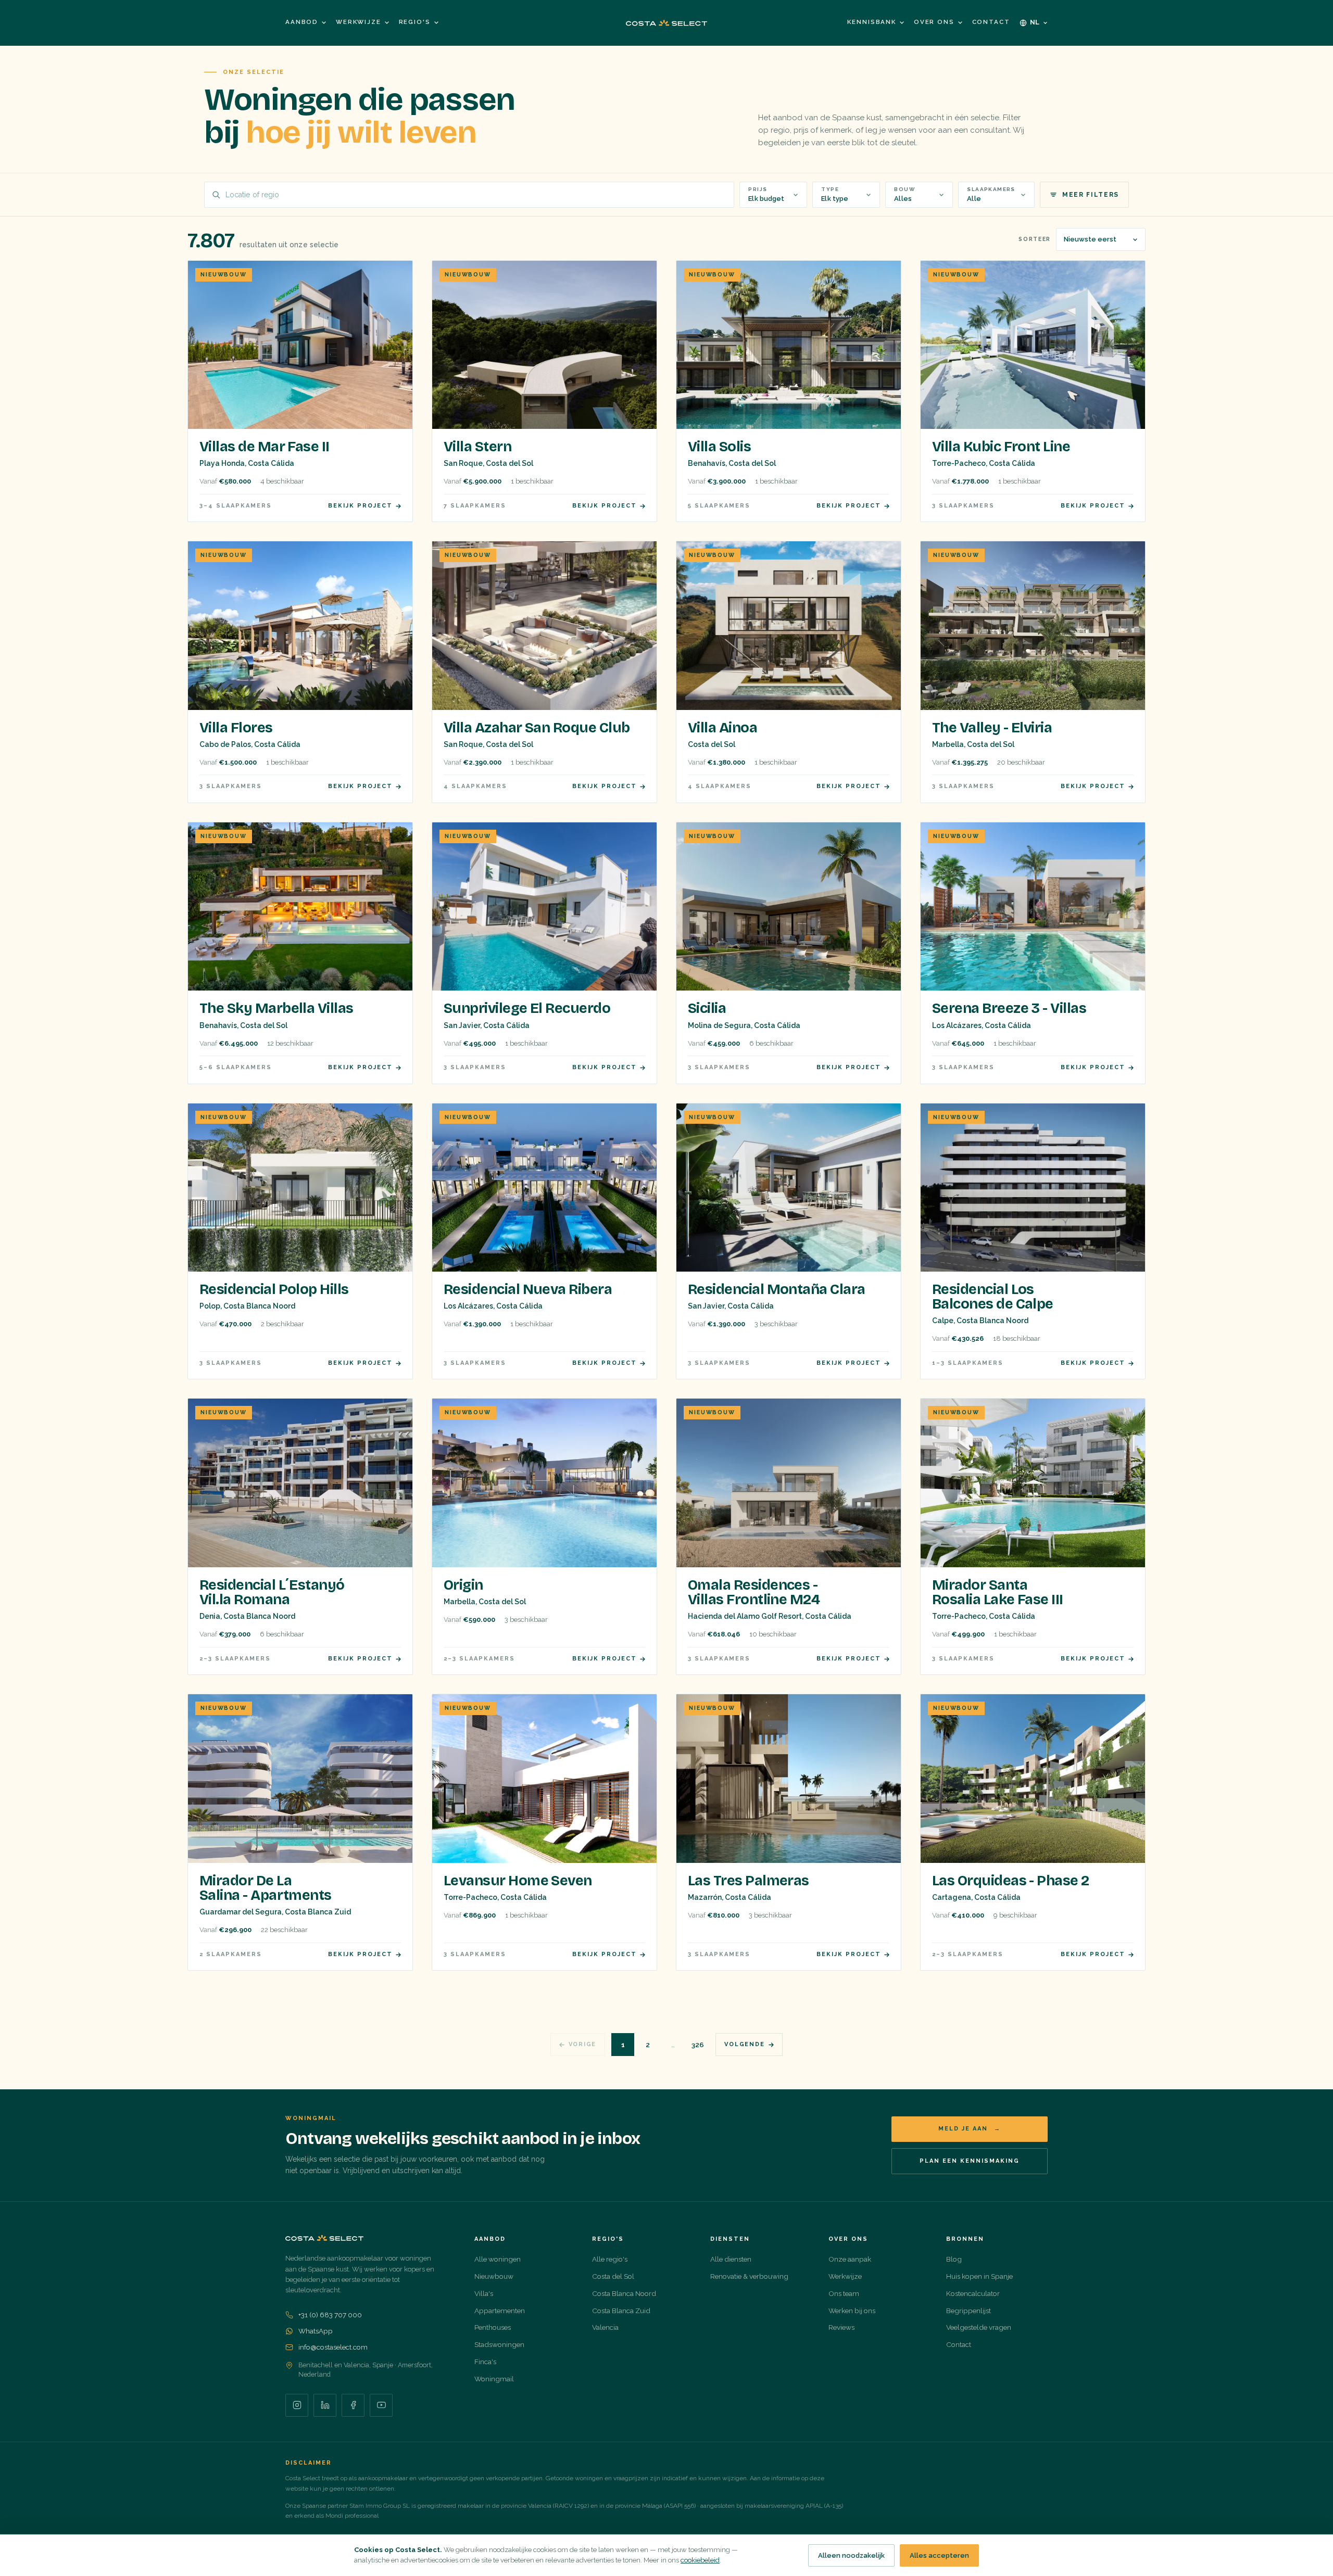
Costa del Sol (613, 2276)
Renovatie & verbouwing (749, 2276)
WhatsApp (316, 2331)
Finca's (485, 2362)
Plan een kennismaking (970, 2161)
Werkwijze (359, 22)
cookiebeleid (700, 2560)
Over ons (934, 22)
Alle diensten (731, 2259)
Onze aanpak (850, 2259)
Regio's (415, 22)
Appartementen (500, 2311)
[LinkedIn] (325, 2405)
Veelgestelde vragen (979, 2327)
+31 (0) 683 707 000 (330, 2315)
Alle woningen (498, 2259)
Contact (991, 22)
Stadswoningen (499, 2344)
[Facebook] (353, 2405)
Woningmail (494, 2379)
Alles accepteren (939, 2555)
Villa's (484, 2293)
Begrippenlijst (969, 2311)
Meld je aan (970, 2129)
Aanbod (302, 22)
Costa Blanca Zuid (621, 2311)
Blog (954, 2259)
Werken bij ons (852, 2311)
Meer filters (1091, 195)
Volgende (744, 2044)
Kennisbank (871, 22)
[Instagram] (297, 2405)
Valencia (605, 2327)
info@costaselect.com (333, 2347)
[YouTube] (381, 2405)
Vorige (583, 2044)
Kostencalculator (973, 2293)
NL (1035, 22)
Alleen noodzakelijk (851, 2555)
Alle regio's (610, 2259)
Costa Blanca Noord (624, 2293)
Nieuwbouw (494, 2276)
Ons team (844, 2293)
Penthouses (493, 2327)
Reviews (841, 2327)
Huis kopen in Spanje (979, 2276)
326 (698, 2045)
